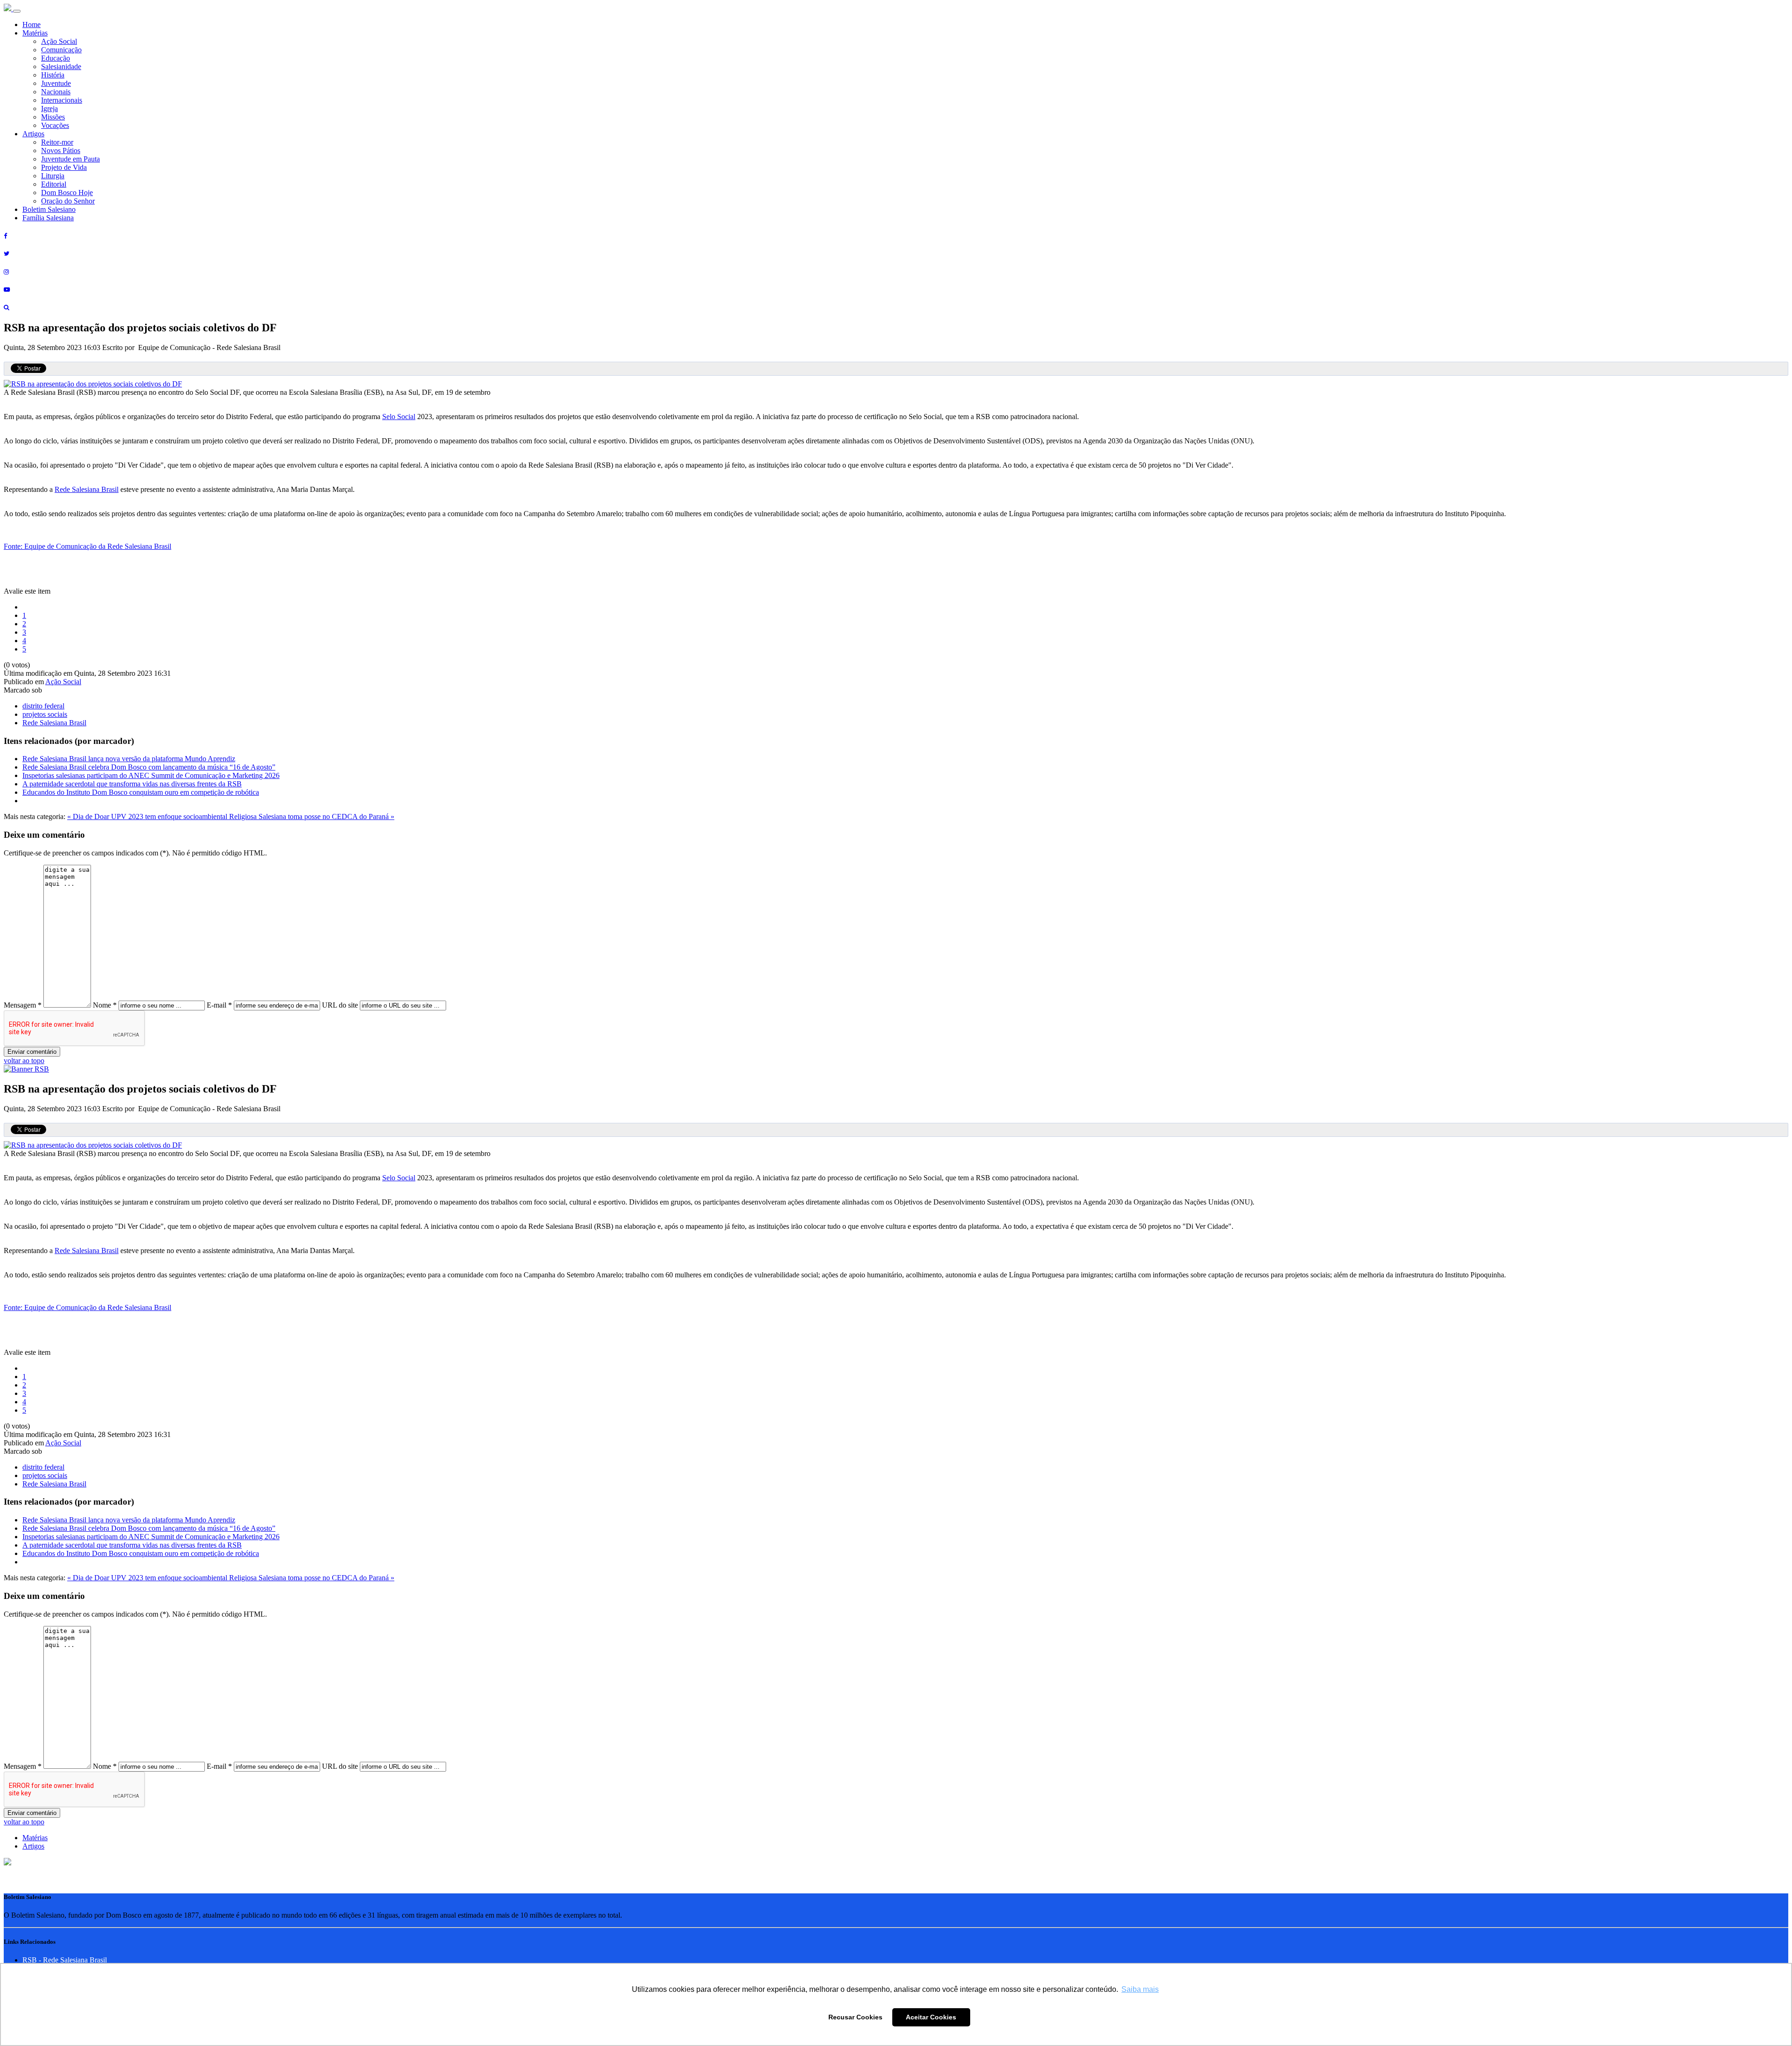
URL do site (340, 1005)
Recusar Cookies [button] (855, 2017)
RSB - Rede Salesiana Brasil (65, 1960)
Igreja (49, 109)
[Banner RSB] (26, 1069)
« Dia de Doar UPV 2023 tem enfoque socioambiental (148, 816)
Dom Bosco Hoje (67, 193)
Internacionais (62, 100)
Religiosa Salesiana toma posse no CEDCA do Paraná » (312, 816)
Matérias (35, 33)
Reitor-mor (57, 142)
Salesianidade (61, 67)
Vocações (55, 125)
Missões (53, 117)
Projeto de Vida (64, 167)
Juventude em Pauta (70, 159)
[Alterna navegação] (17, 11)
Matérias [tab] (35, 1838)
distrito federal (43, 706)
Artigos (33, 134)
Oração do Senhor (68, 201)
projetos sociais (45, 714)
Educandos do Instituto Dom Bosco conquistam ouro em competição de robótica (141, 792)
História (53, 75)
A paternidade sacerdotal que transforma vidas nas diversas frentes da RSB (132, 784)
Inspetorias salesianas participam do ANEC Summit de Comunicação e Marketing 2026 (151, 775)
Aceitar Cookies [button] (931, 2017)
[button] (7, 1863)
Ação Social (59, 41)
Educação (56, 58)
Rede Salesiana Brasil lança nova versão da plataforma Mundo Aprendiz (129, 759)
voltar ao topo (24, 1061)
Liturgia (53, 176)
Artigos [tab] (33, 1846)
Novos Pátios (61, 151)
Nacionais (56, 92)
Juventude (56, 83)
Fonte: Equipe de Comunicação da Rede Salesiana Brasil (87, 546)
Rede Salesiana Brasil (87, 489)
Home (31, 25)
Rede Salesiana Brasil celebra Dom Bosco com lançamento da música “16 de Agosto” (149, 767)
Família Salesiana (48, 218)
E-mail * (219, 1005)
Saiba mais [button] (1140, 1989)
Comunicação (61, 50)
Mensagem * (23, 1005)
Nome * (105, 1005)
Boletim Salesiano (49, 209)
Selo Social (399, 417)
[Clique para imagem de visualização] (93, 384)
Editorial (54, 184)
